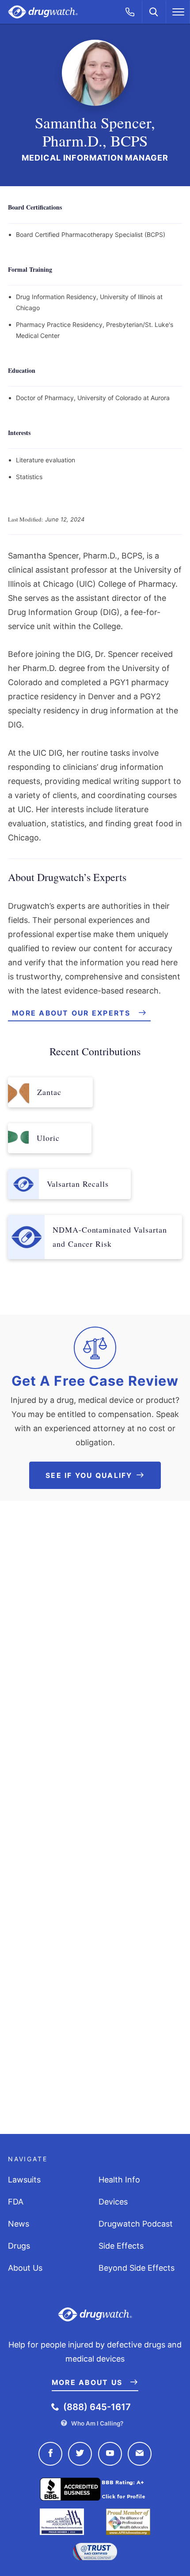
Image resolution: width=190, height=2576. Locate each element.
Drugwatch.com (43, 12)
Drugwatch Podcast (136, 2224)
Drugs (19, 2246)
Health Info (119, 2180)
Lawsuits (24, 2180)
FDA (16, 2202)
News (19, 2224)
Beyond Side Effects (137, 2268)
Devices (113, 2202)
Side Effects (121, 2246)
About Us (25, 2268)
